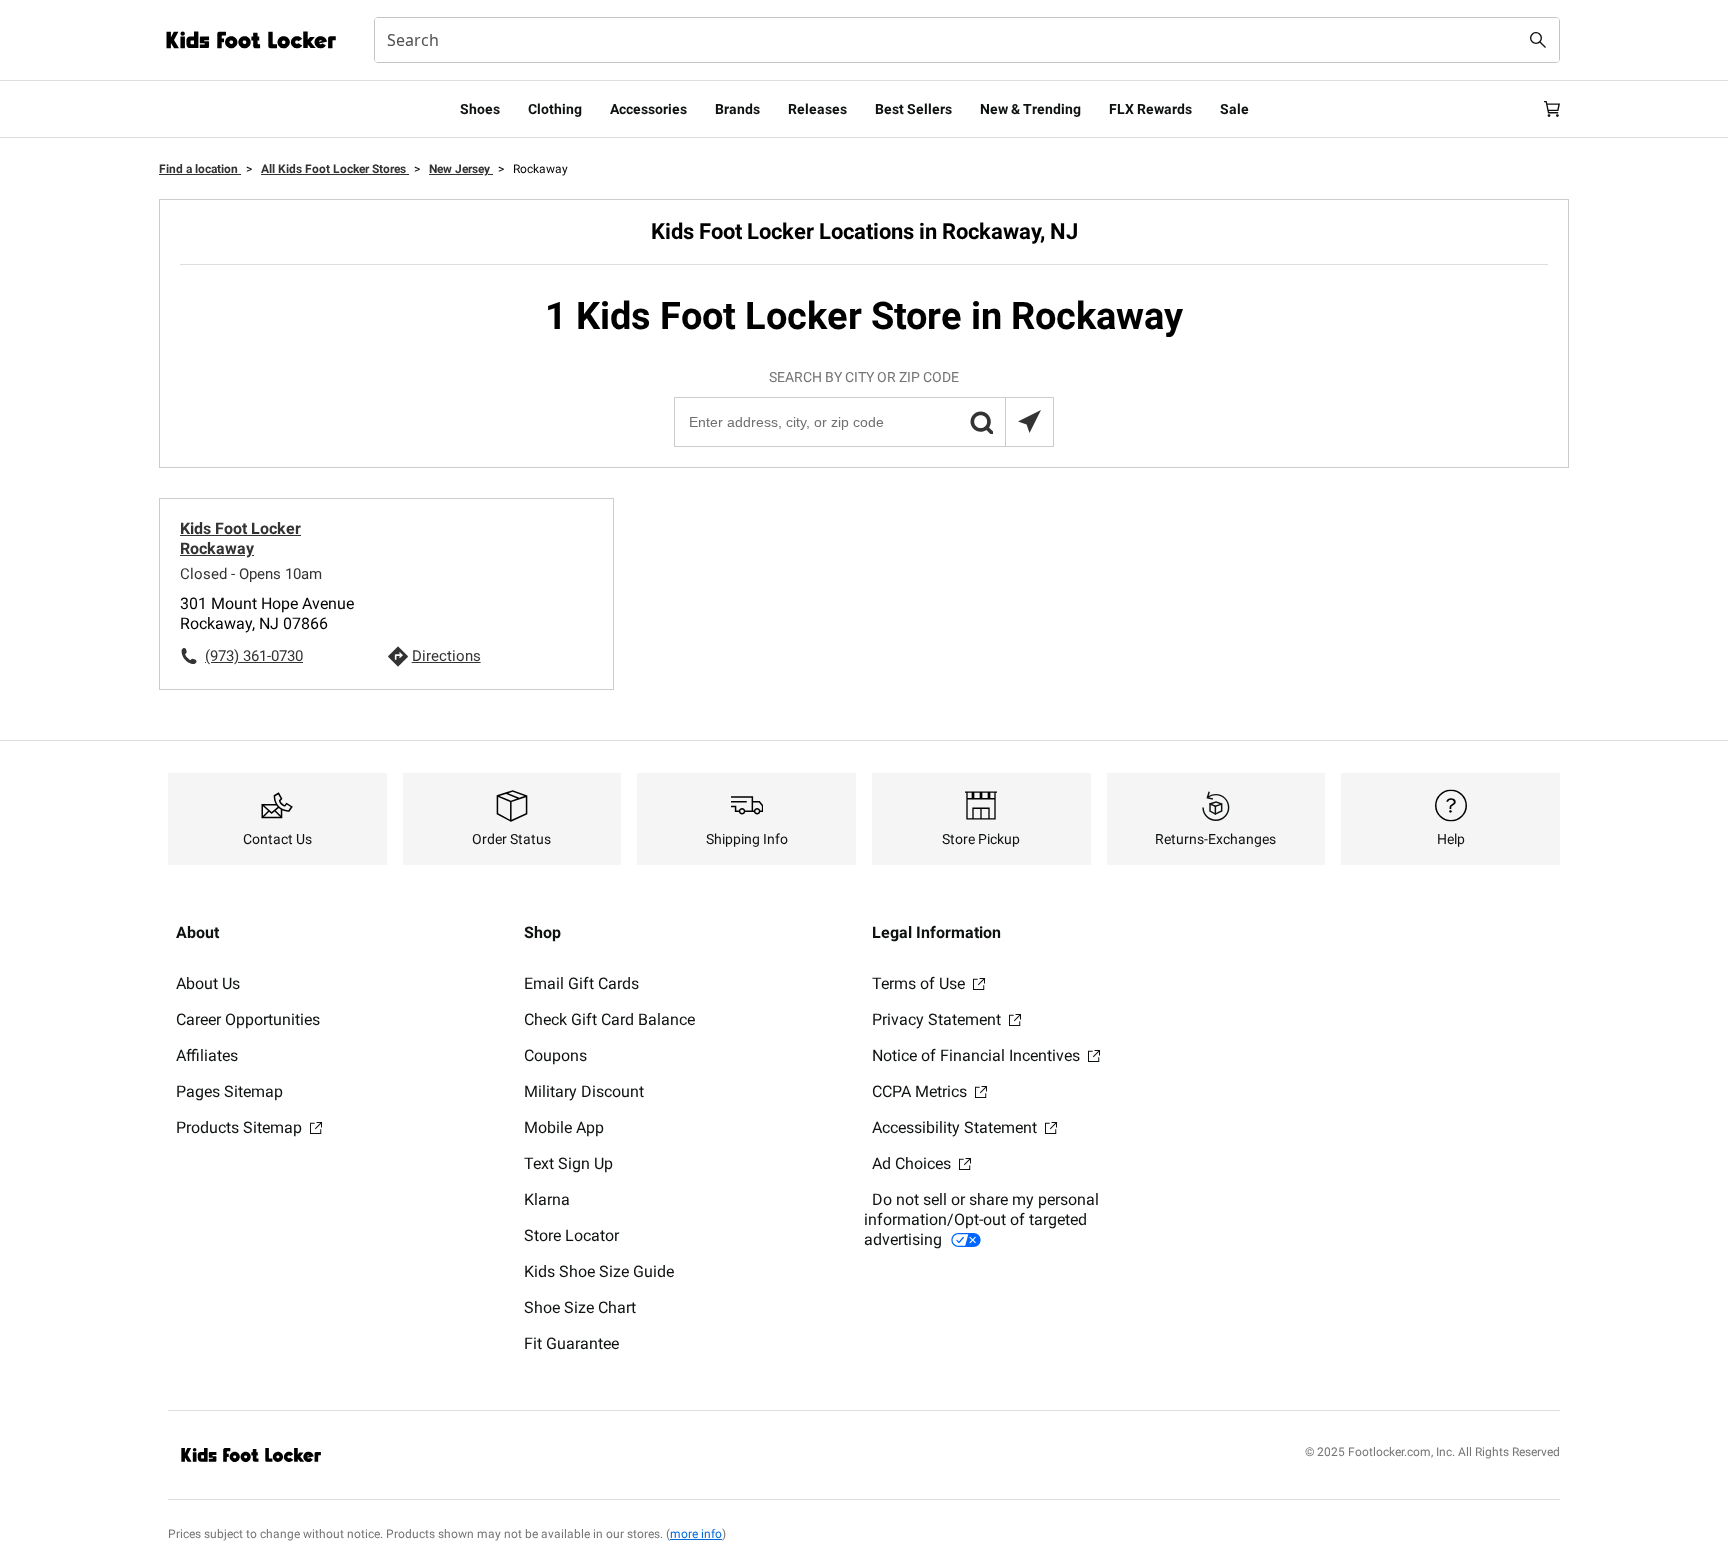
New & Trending (1030, 109)
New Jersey (461, 169)
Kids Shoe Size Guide (599, 1271)
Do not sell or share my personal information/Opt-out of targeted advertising (981, 1219)
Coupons (555, 1055)
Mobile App (564, 1127)
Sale (1234, 109)
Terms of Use (920, 983)
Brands (737, 109)
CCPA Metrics (921, 1091)
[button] (981, 422)
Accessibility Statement (956, 1127)
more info (696, 1534)
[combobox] (967, 40)
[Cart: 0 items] (1552, 109)
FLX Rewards (1150, 109)
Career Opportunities (248, 1019)
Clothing (555, 109)
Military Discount (584, 1091)
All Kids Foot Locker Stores (335, 169)
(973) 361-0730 (254, 656)
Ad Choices (913, 1163)
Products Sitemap (241, 1127)
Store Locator (571, 1235)
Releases (817, 109)
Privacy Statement (938, 1019)
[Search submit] (1538, 40)
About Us (208, 983)
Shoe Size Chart (580, 1307)
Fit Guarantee (571, 1343)
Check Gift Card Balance (609, 1019)
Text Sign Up (568, 1163)
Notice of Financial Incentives (978, 1055)
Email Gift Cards (581, 983)
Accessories (648, 109)
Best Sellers (913, 109)
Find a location (200, 169)
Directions (446, 656)
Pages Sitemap (229, 1091)
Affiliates (207, 1055)
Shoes (480, 109)
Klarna (547, 1199)
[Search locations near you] (1029, 422)
